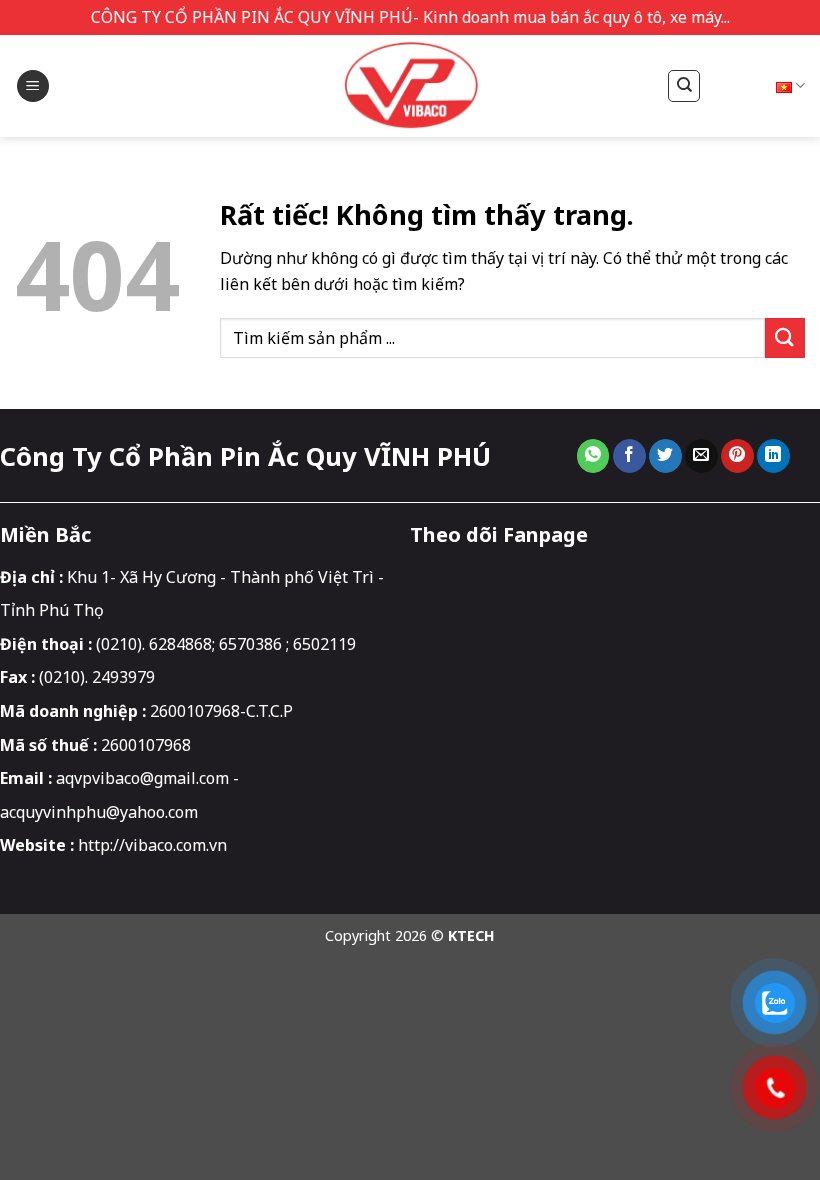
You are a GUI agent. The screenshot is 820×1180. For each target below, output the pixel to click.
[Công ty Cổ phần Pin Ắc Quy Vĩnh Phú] (410, 86)
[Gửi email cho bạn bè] (701, 456)
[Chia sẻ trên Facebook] (629, 456)
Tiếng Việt (746, 86)
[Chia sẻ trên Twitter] (665, 456)
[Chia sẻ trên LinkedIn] (773, 456)
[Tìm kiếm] (684, 86)
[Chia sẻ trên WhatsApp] (593, 456)
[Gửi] (785, 337)
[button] (33, 86)
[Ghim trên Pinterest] (737, 456)
